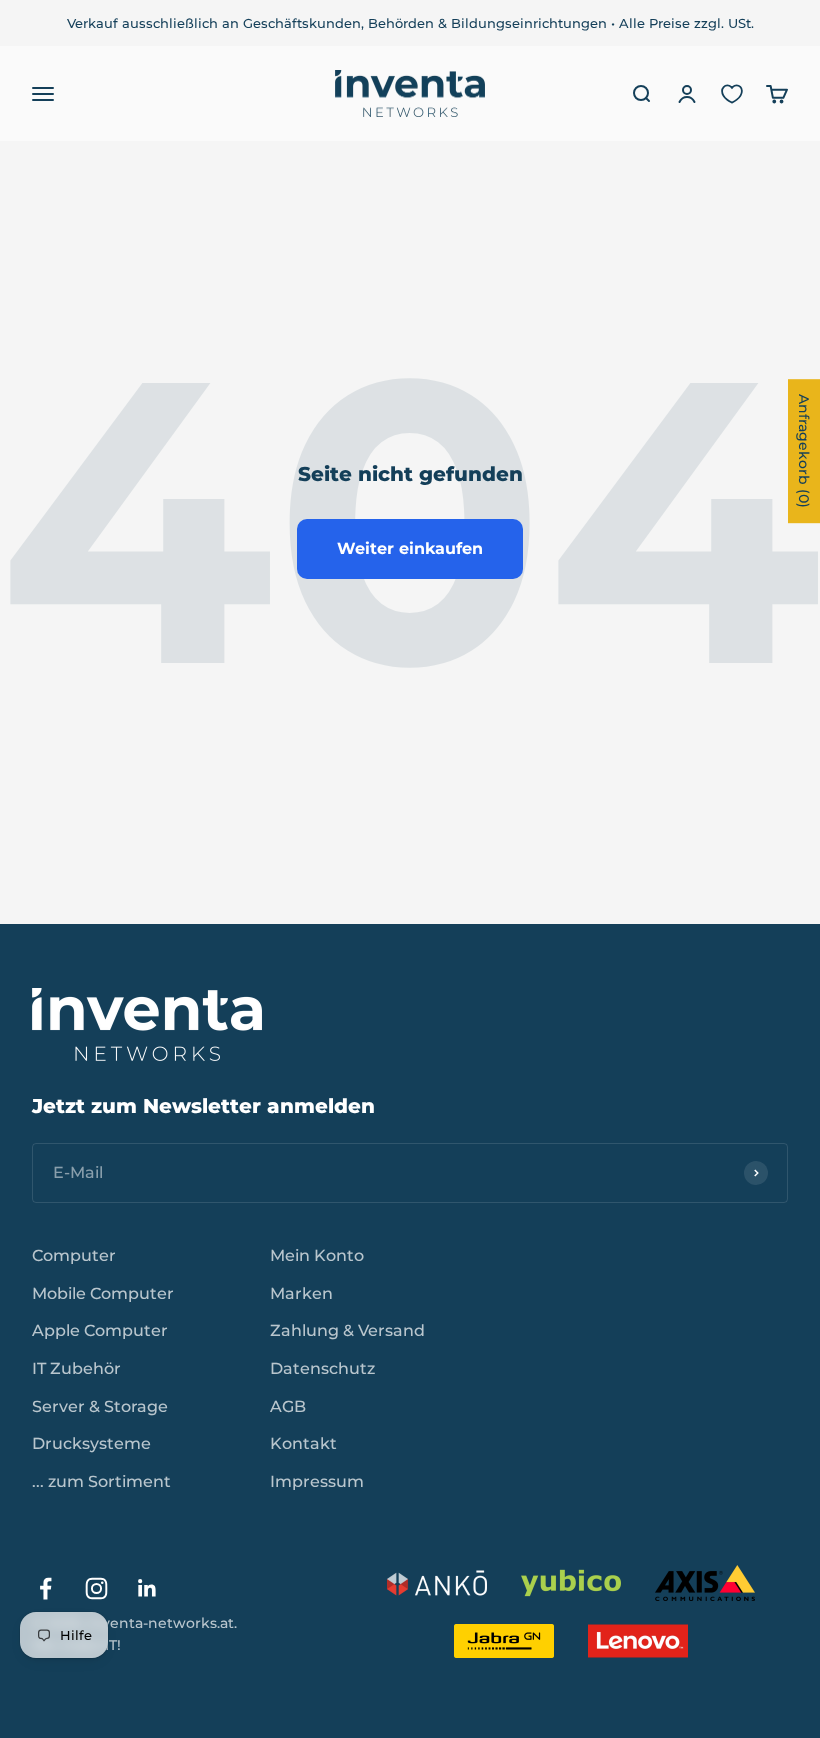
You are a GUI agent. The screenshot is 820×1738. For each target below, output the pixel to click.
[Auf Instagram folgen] (96, 1588)
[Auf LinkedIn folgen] (147, 1588)
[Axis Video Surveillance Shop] (705, 1583)
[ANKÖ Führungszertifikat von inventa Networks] (437, 1583)
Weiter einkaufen (410, 548)
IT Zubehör (76, 1368)
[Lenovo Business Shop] (638, 1641)
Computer (74, 1255)
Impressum (317, 1481)
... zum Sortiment (101, 1481)
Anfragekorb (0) (804, 451)
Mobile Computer (103, 1293)
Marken (301, 1293)
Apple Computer (100, 1330)
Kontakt (303, 1443)
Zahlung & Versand (347, 1330)
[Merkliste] (732, 94)
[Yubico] (571, 1583)
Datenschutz (322, 1368)
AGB (288, 1406)
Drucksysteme (91, 1443)
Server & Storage (100, 1406)
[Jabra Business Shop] (504, 1641)
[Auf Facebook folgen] (45, 1588)
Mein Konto (317, 1255)
